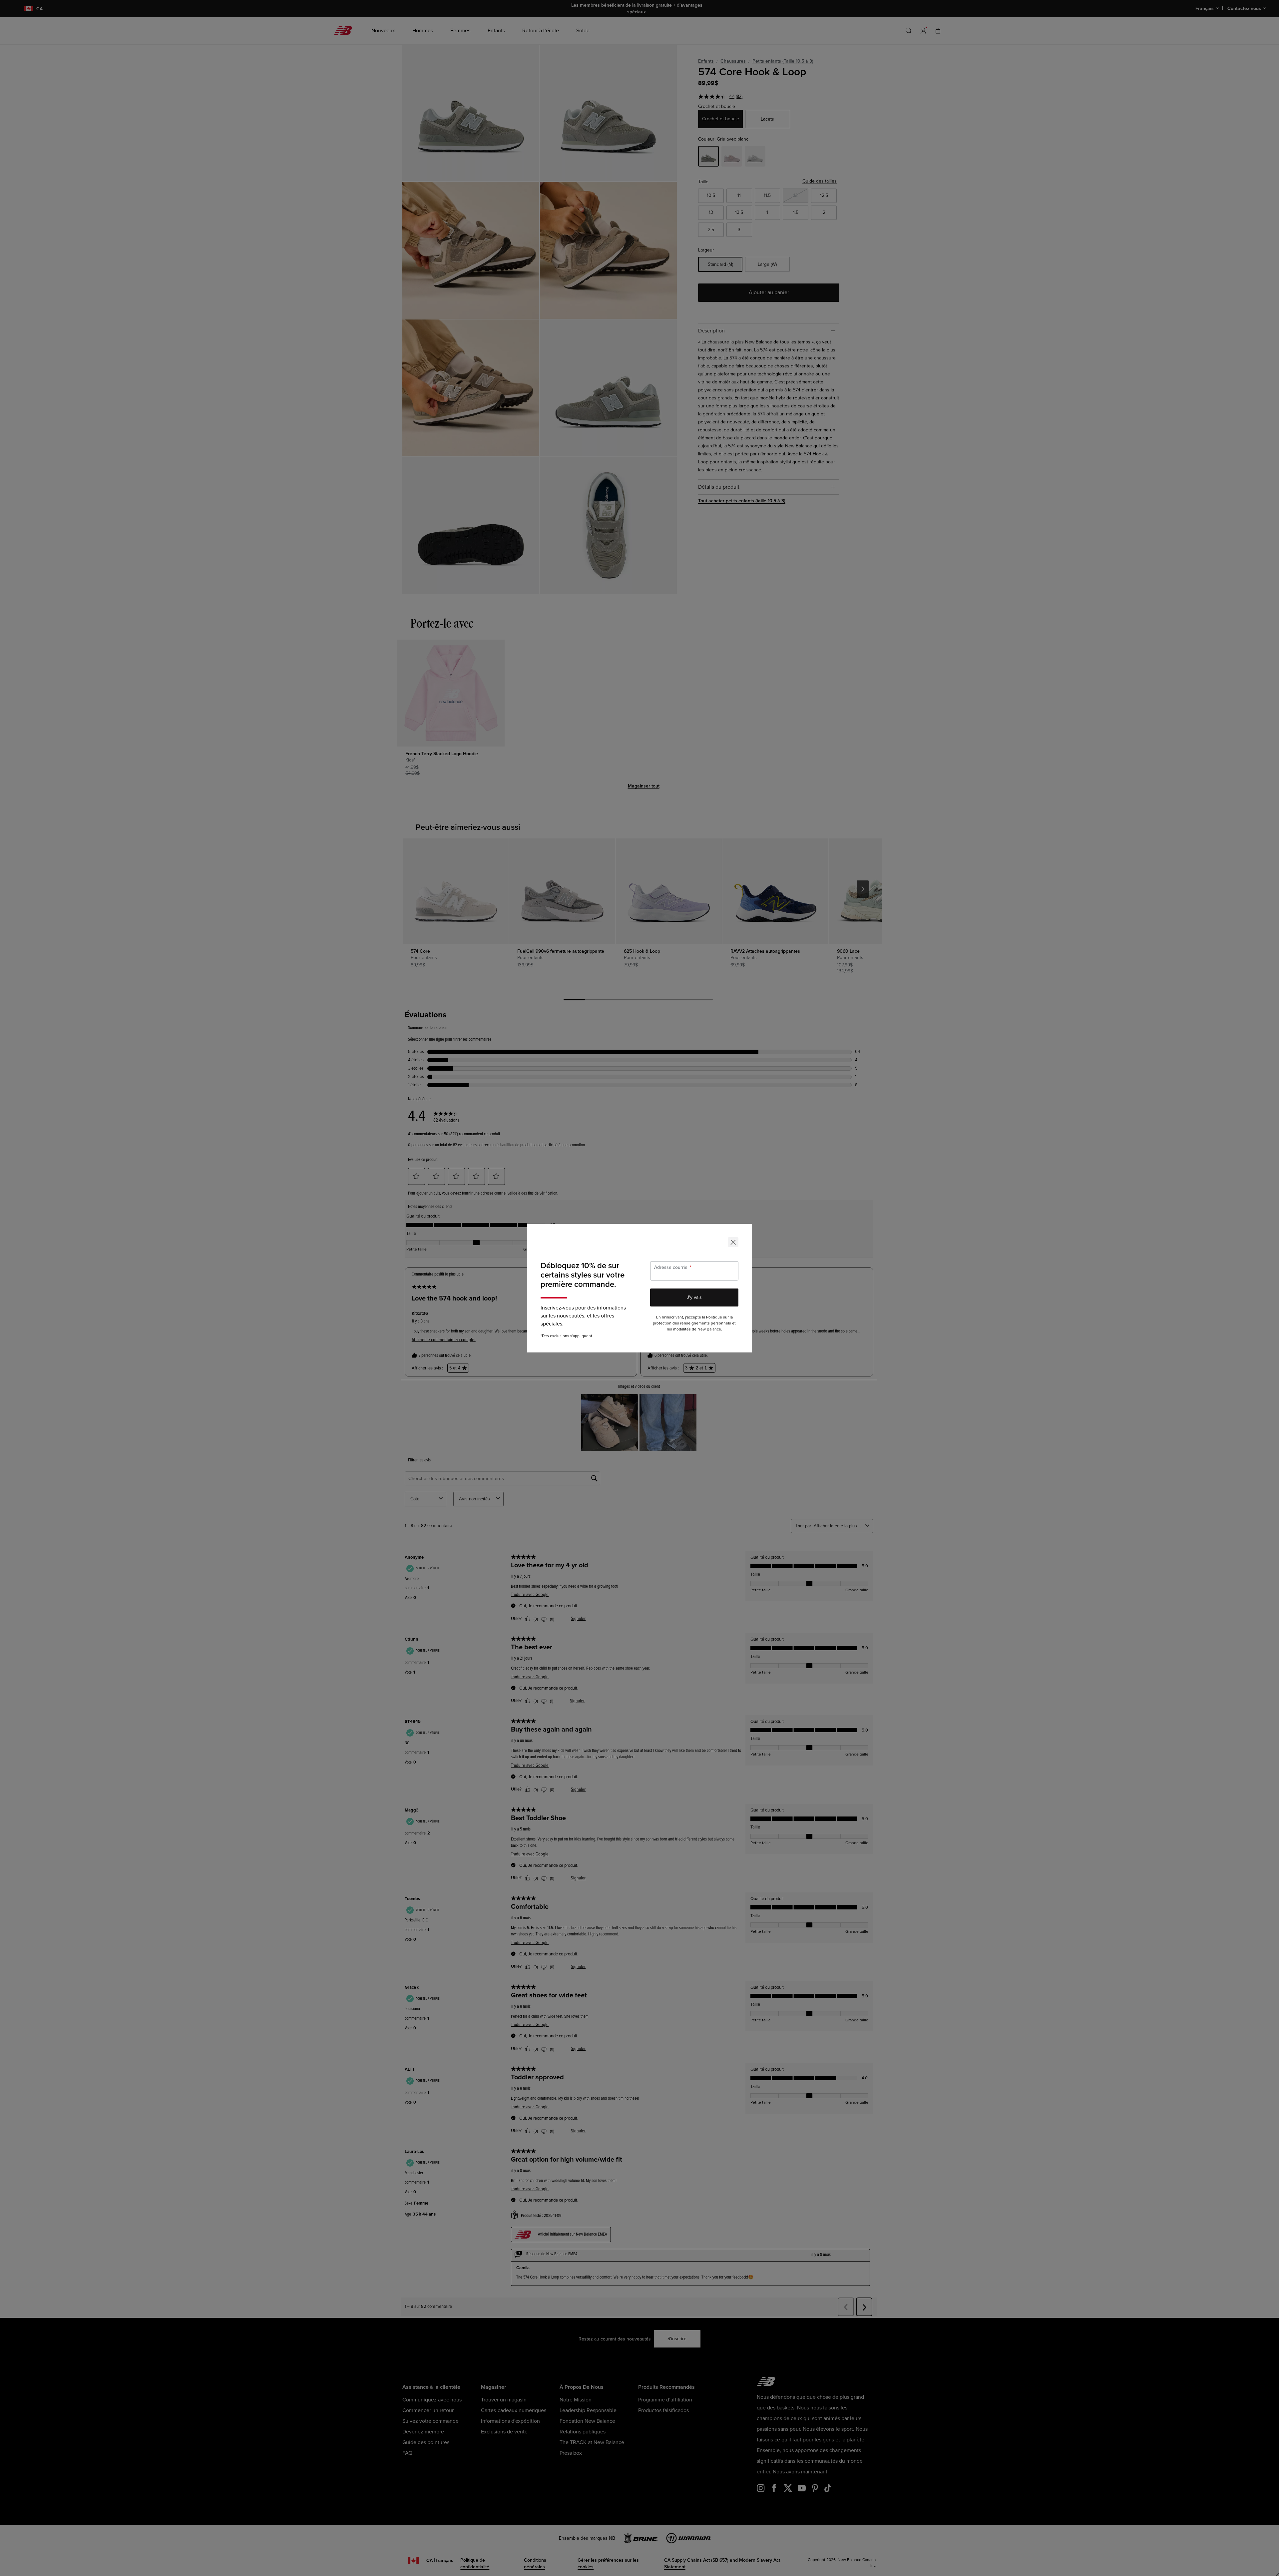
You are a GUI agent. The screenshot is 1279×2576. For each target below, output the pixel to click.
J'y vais (694, 1297)
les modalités (679, 1329)
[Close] (733, 1242)
